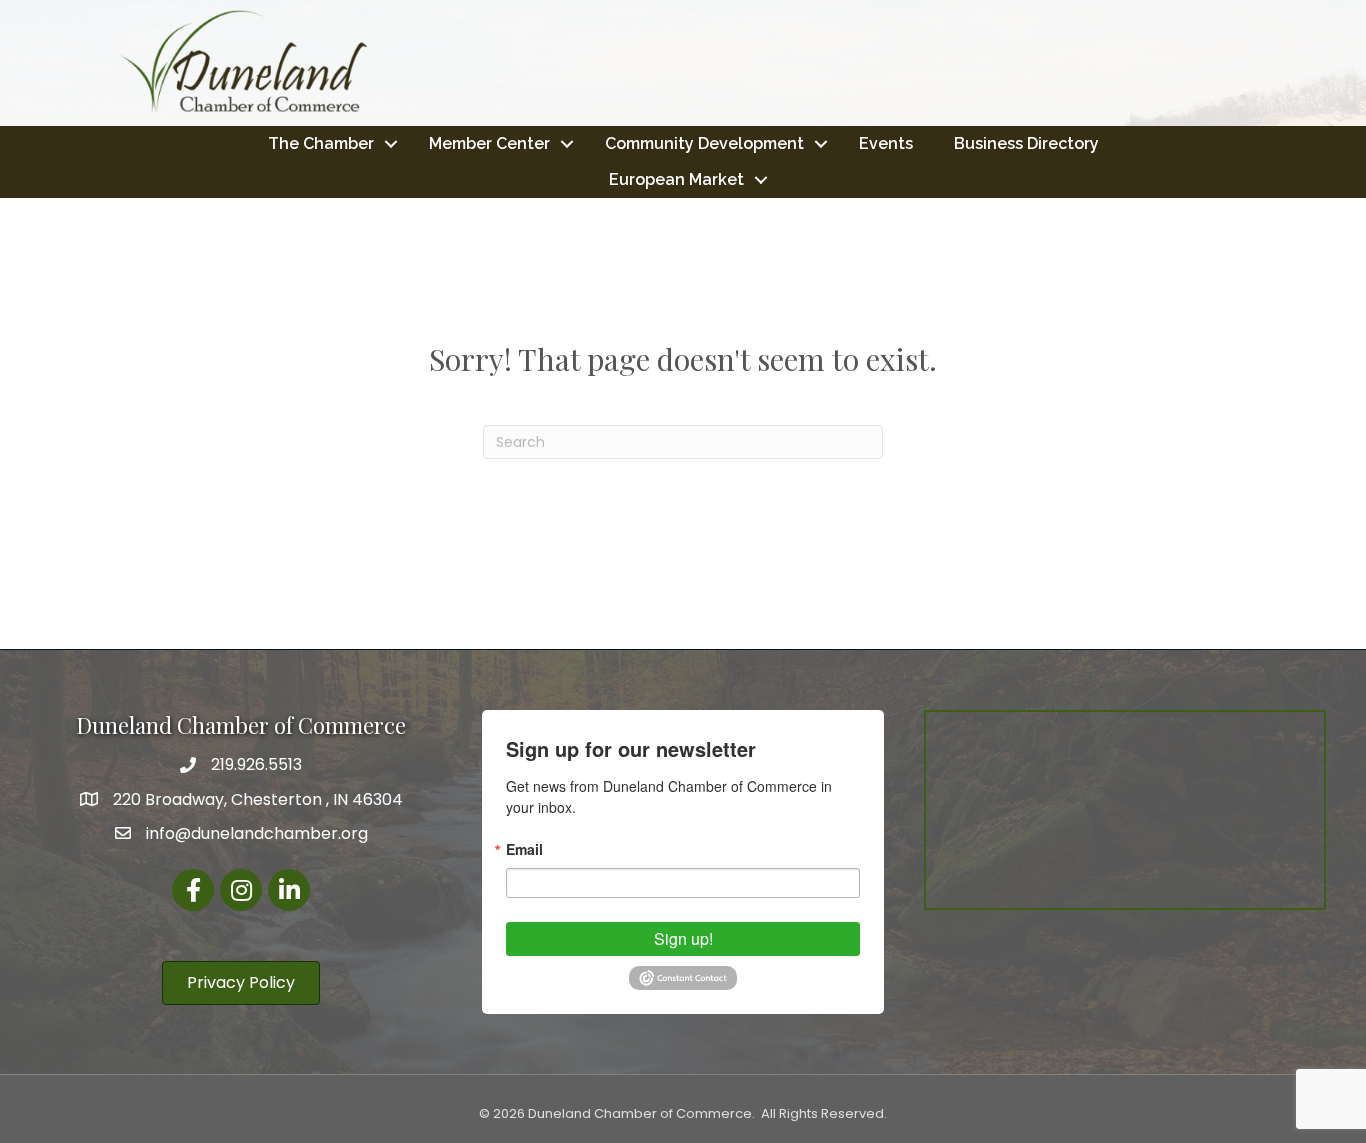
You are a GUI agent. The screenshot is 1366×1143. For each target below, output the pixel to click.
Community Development (704, 143)
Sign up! (683, 938)
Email (524, 849)
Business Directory (1026, 143)
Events (886, 143)
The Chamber (321, 143)
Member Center (489, 143)
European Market (676, 179)
